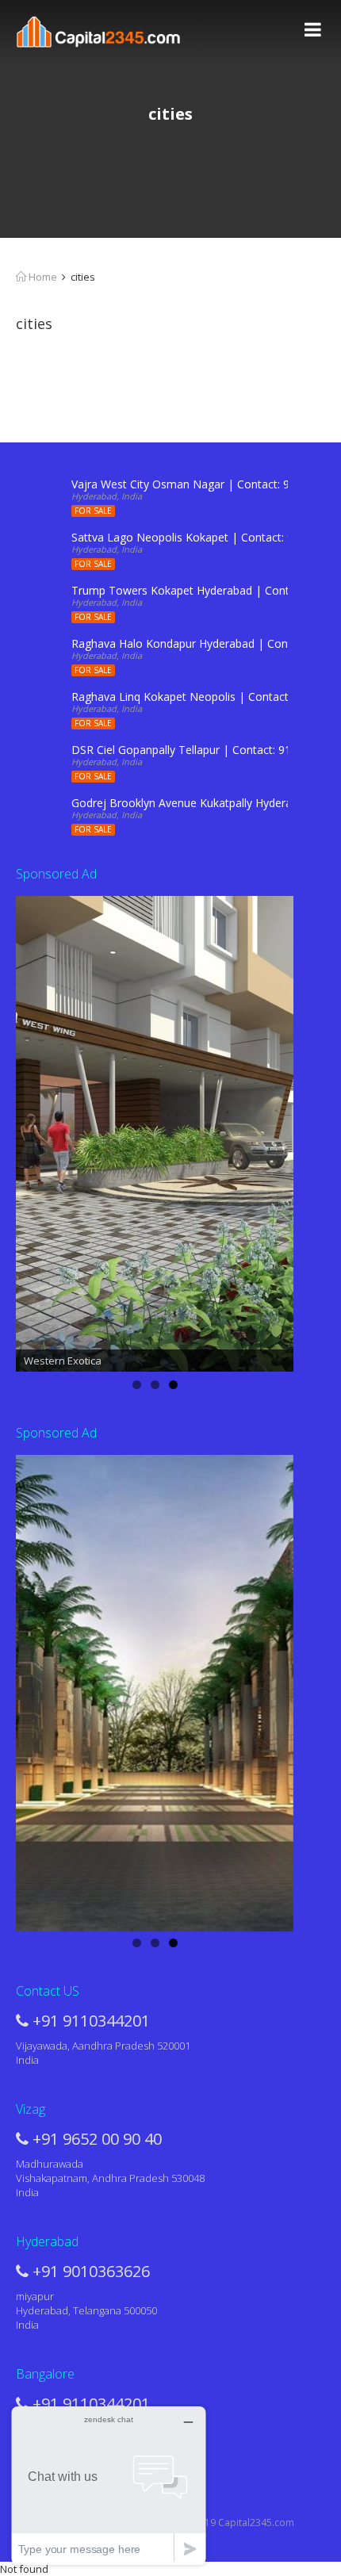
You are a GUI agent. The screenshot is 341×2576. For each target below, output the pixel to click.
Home (42, 277)
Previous (36, 1131)
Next (274, 1131)
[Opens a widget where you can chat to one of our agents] (109, 2485)
